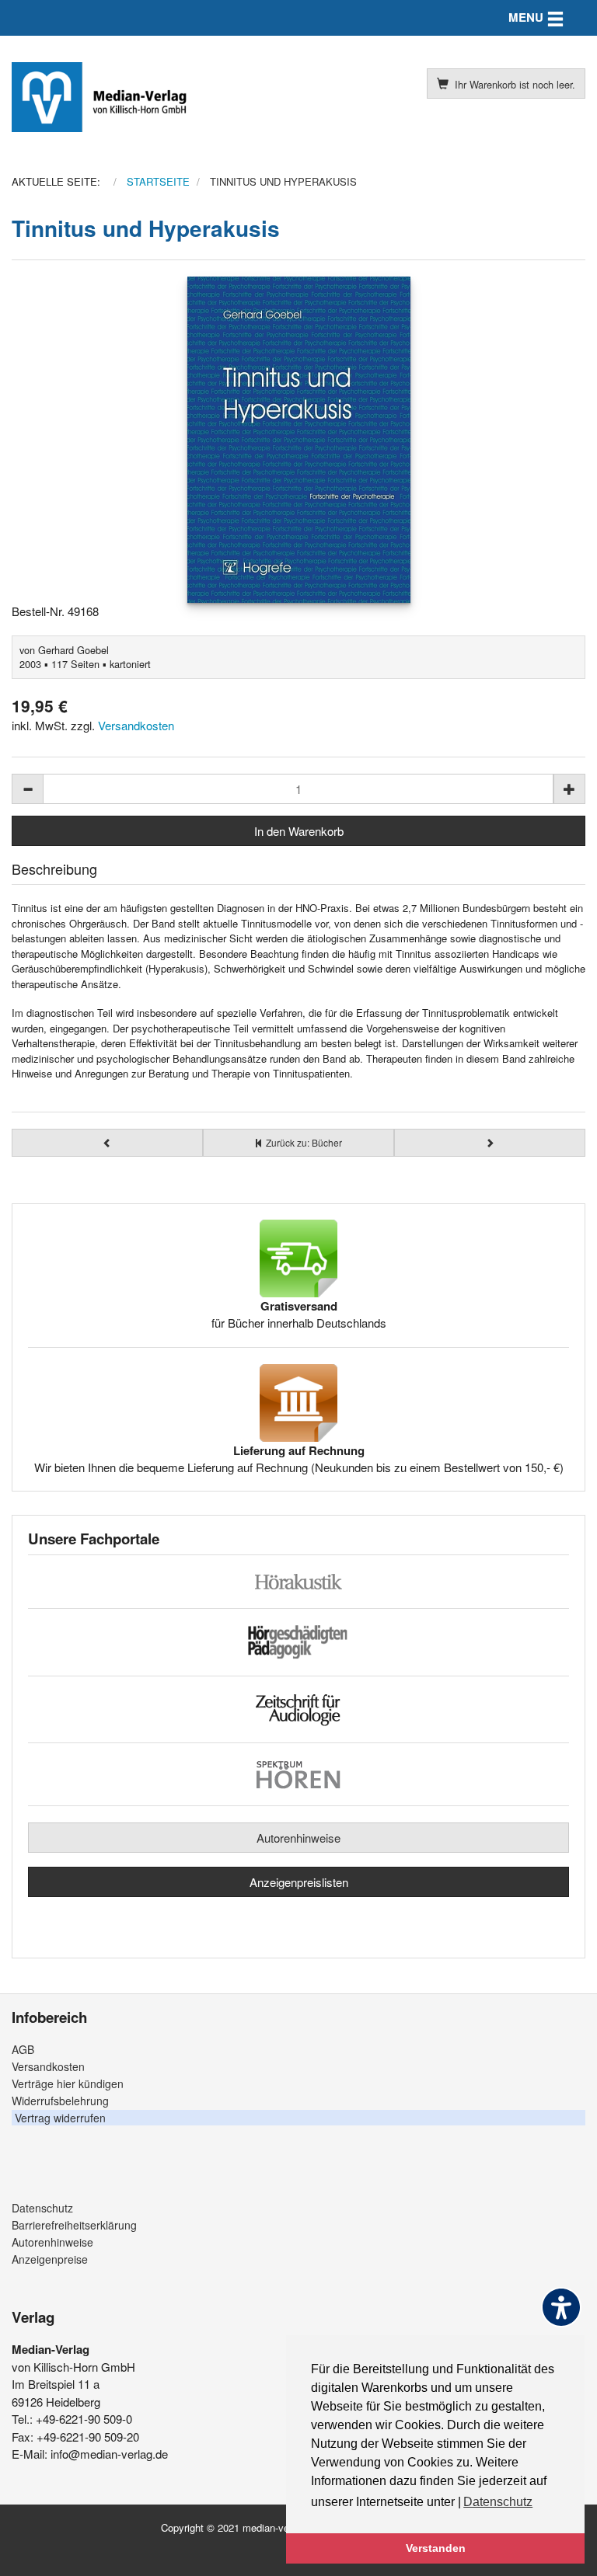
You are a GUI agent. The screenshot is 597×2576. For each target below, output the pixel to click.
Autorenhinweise (298, 1838)
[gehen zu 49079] (107, 1143)
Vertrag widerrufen (60, 2118)
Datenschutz (42, 2208)
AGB (23, 2049)
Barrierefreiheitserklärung (74, 2225)
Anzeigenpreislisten (299, 1882)
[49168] (298, 440)
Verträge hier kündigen (68, 2083)
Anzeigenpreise (50, 2259)
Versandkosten (136, 725)
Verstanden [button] (436, 2548)
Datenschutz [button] (498, 2502)
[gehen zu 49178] (490, 1143)
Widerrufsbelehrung (60, 2101)
